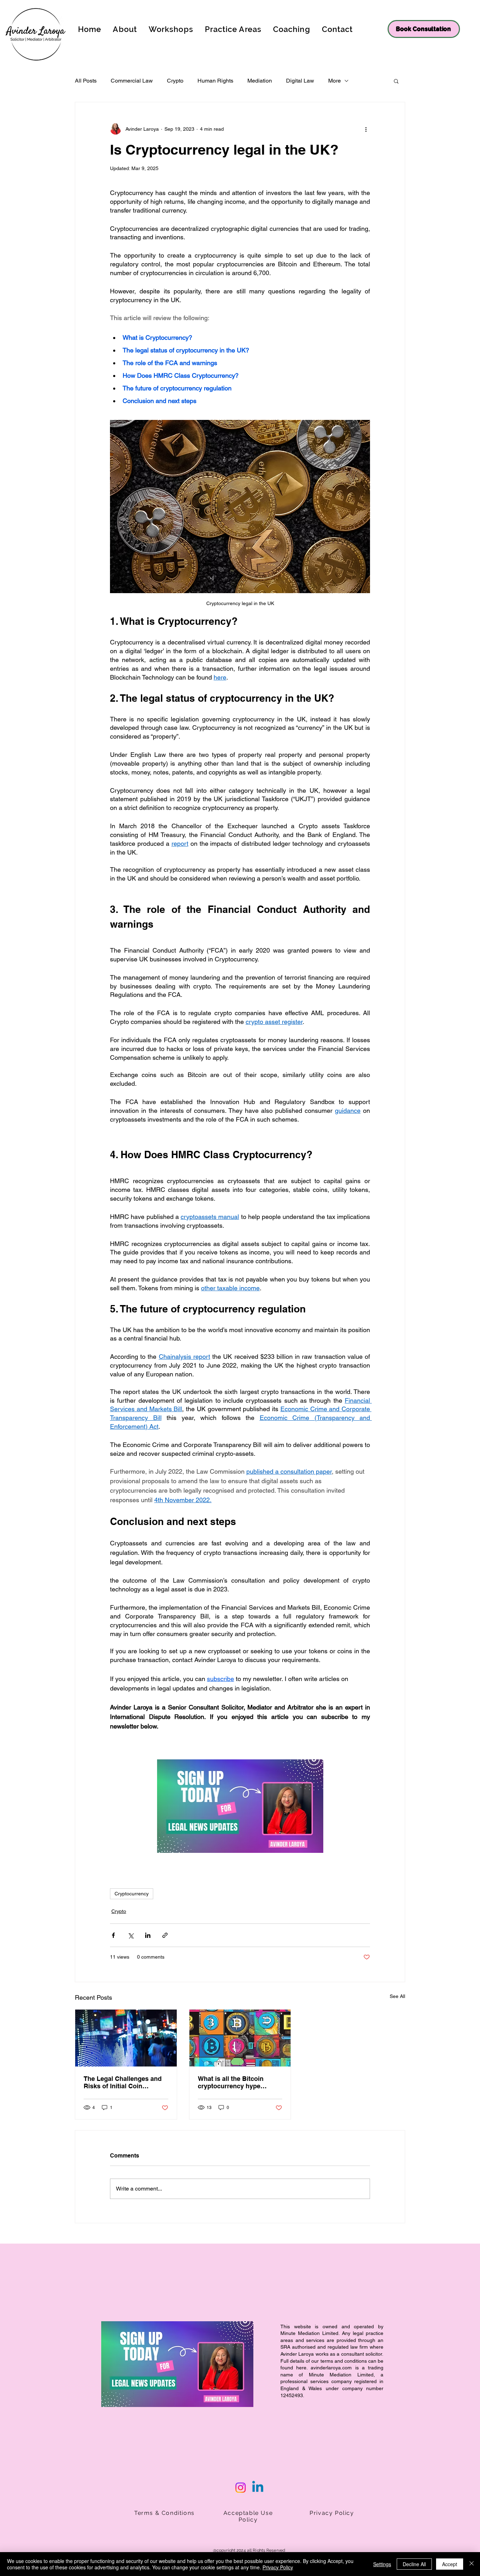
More (335, 81)
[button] (396, 81)
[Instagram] (241, 2488)
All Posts (86, 81)
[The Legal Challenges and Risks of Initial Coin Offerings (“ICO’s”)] (126, 2038)
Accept (450, 2564)
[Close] (472, 2564)
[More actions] (366, 129)
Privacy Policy (278, 2567)
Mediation (260, 81)
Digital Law (300, 81)
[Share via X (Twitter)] (131, 1935)
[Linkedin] (258, 2488)
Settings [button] (382, 2564)
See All (397, 1996)
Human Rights (215, 81)
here (301, 2368)
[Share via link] (165, 1935)
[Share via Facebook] (113, 1935)
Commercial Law (132, 81)
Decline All (414, 2564)
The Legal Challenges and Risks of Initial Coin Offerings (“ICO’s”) (123, 2082)
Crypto (175, 81)
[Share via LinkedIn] (148, 1935)
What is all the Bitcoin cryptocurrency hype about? (231, 2082)
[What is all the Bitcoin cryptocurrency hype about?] (240, 2038)
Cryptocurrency (132, 1894)
